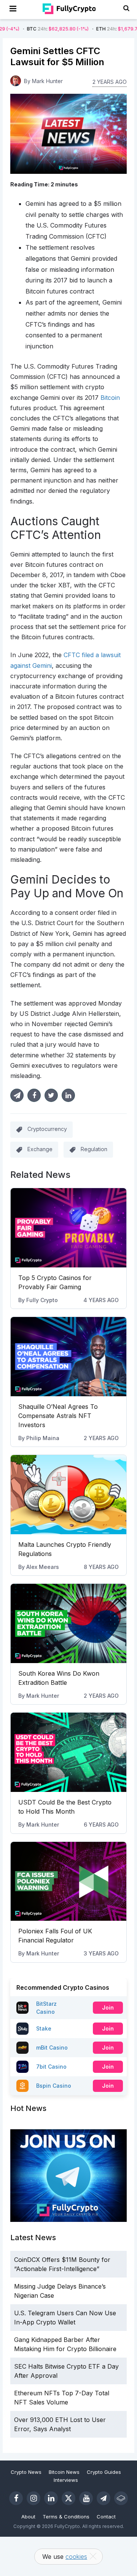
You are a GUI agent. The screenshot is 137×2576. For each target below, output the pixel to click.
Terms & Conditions (66, 2517)
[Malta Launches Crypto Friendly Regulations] (68, 1495)
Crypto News (26, 2472)
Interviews (66, 2480)
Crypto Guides (104, 2472)
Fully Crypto (42, 1300)
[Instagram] (33, 2498)
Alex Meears (43, 1567)
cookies (76, 2557)
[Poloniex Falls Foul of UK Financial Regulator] (68, 1881)
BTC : (33, 29)
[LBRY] (121, 2498)
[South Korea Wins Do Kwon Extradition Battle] (68, 1623)
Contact (106, 2517)
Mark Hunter (43, 1696)
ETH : (101, 29)
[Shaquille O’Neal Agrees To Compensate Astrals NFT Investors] (68, 1357)
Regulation (94, 1149)
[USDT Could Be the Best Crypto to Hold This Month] (68, 1752)
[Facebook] (16, 2498)
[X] (68, 2498)
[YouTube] (86, 2498)
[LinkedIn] (51, 2498)
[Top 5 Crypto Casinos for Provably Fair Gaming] (68, 1228)
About (28, 2517)
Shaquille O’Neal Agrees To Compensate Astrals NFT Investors (58, 1416)
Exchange (40, 1149)
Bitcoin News (64, 2472)
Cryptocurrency (47, 1129)
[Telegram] (104, 2498)
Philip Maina (43, 1438)
